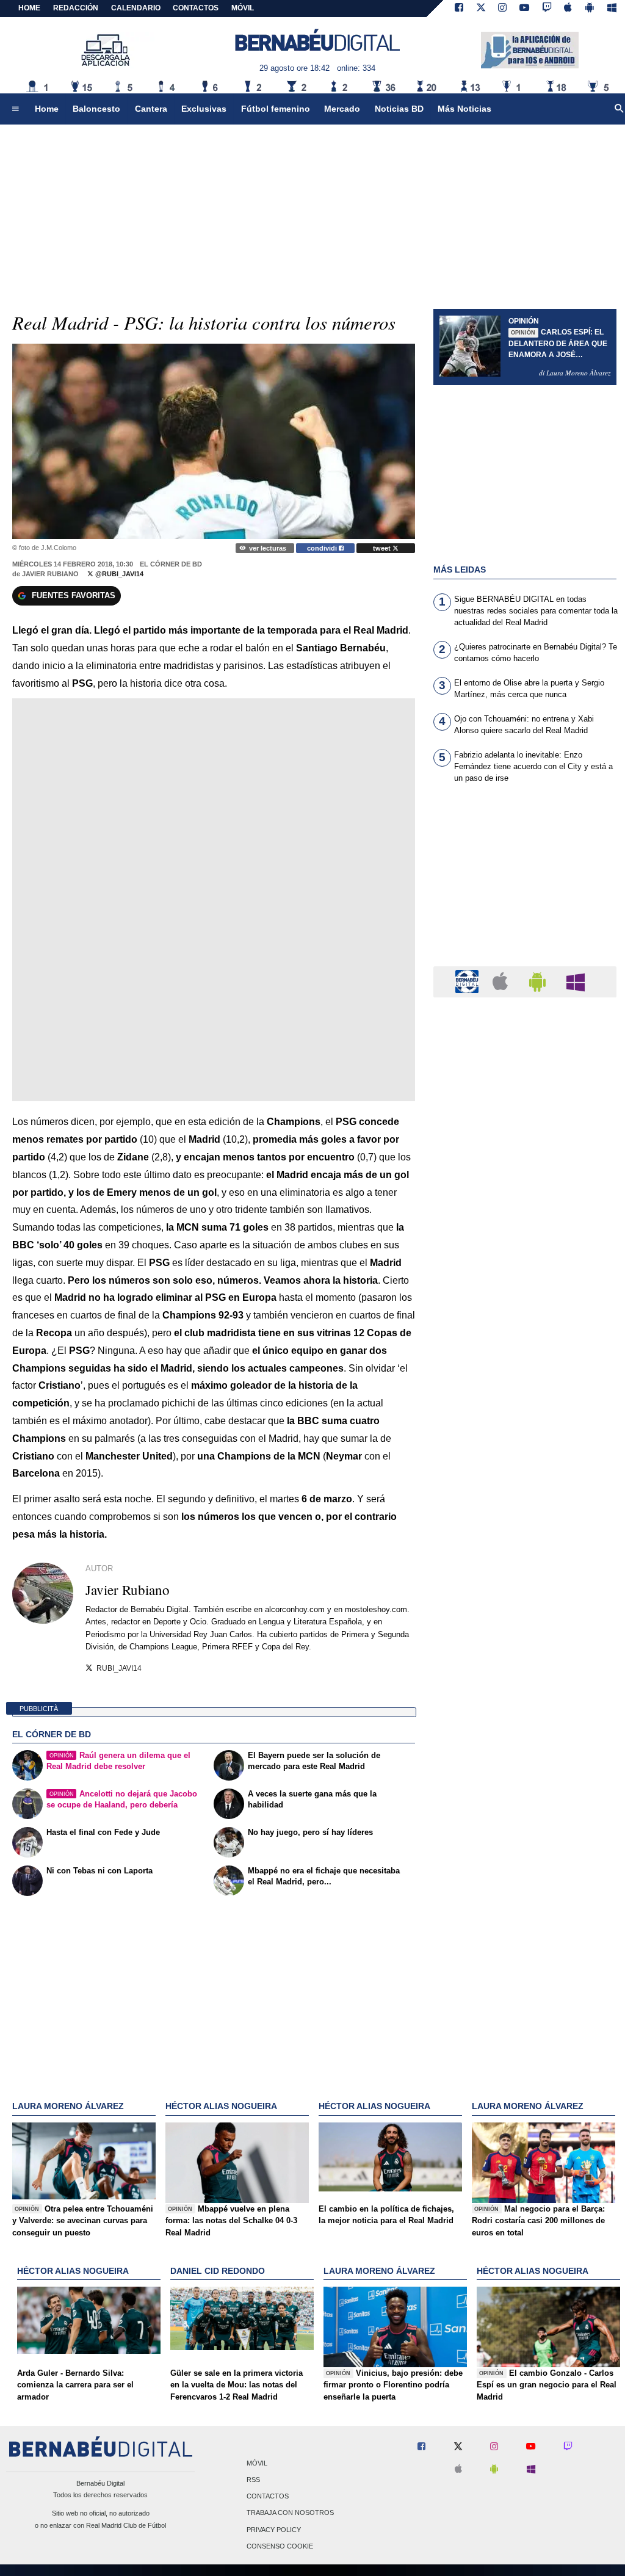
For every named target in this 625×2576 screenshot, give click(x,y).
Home (29, 8)
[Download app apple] (569, 9)
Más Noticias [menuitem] (464, 109)
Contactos (268, 2497)
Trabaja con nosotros (290, 2513)
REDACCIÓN (76, 8)
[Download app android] (590, 9)
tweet (383, 548)
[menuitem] (15, 109)
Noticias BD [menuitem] (399, 109)
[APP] (469, 981)
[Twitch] (547, 9)
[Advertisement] (525, 882)
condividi (323, 548)
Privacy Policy (274, 2530)
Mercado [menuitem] (342, 109)
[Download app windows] (612, 9)
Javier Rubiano (50, 574)
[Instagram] (502, 9)
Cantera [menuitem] (151, 109)
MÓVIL (243, 8)
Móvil (257, 2463)
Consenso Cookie (280, 2546)
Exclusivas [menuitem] (204, 109)
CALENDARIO (136, 8)
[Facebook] (459, 9)
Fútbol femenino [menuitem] (276, 109)
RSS (253, 2480)
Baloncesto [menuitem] (96, 109)
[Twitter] (481, 9)
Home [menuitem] (47, 109)
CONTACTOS (196, 8)
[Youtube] (524, 9)
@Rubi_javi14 (118, 574)
